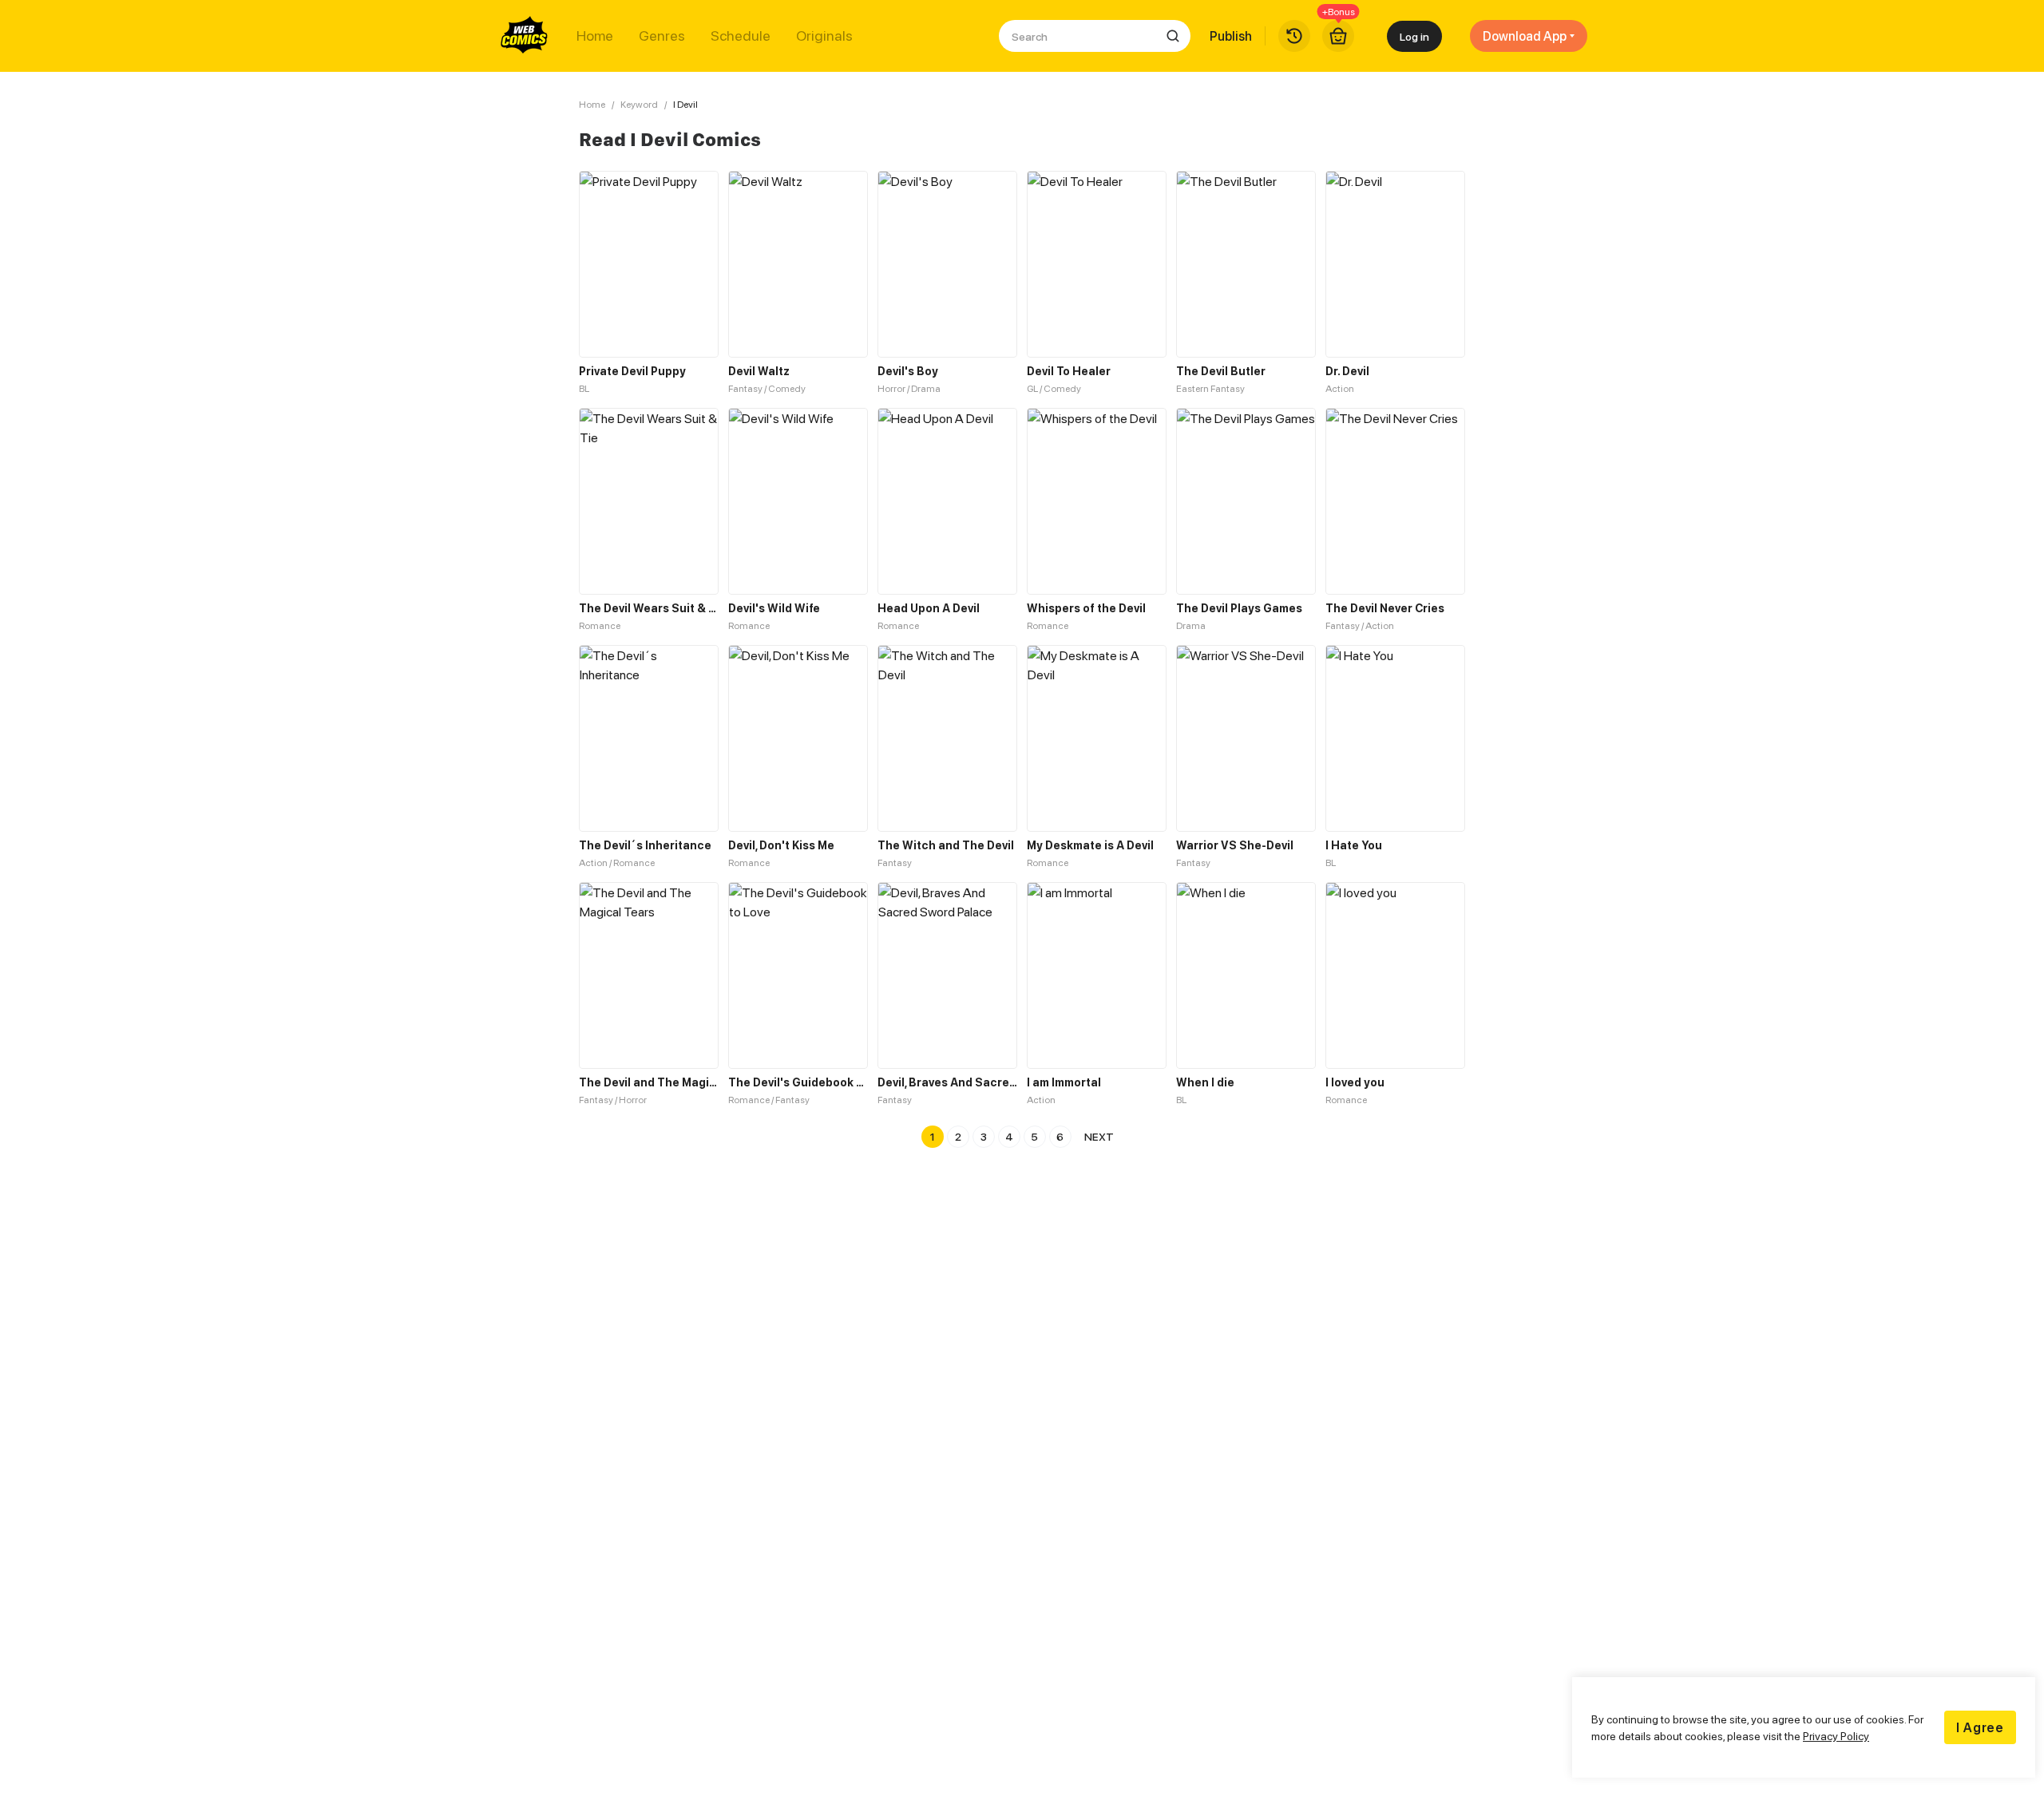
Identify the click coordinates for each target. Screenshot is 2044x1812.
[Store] (1338, 36)
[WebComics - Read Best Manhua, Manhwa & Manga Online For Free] (525, 36)
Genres (662, 36)
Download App (1525, 36)
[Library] (1294, 36)
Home (595, 36)
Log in (1414, 36)
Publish (1231, 36)
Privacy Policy (1836, 1736)
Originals (824, 36)
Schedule (741, 36)
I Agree (1980, 1727)
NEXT (1099, 1136)
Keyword (639, 104)
